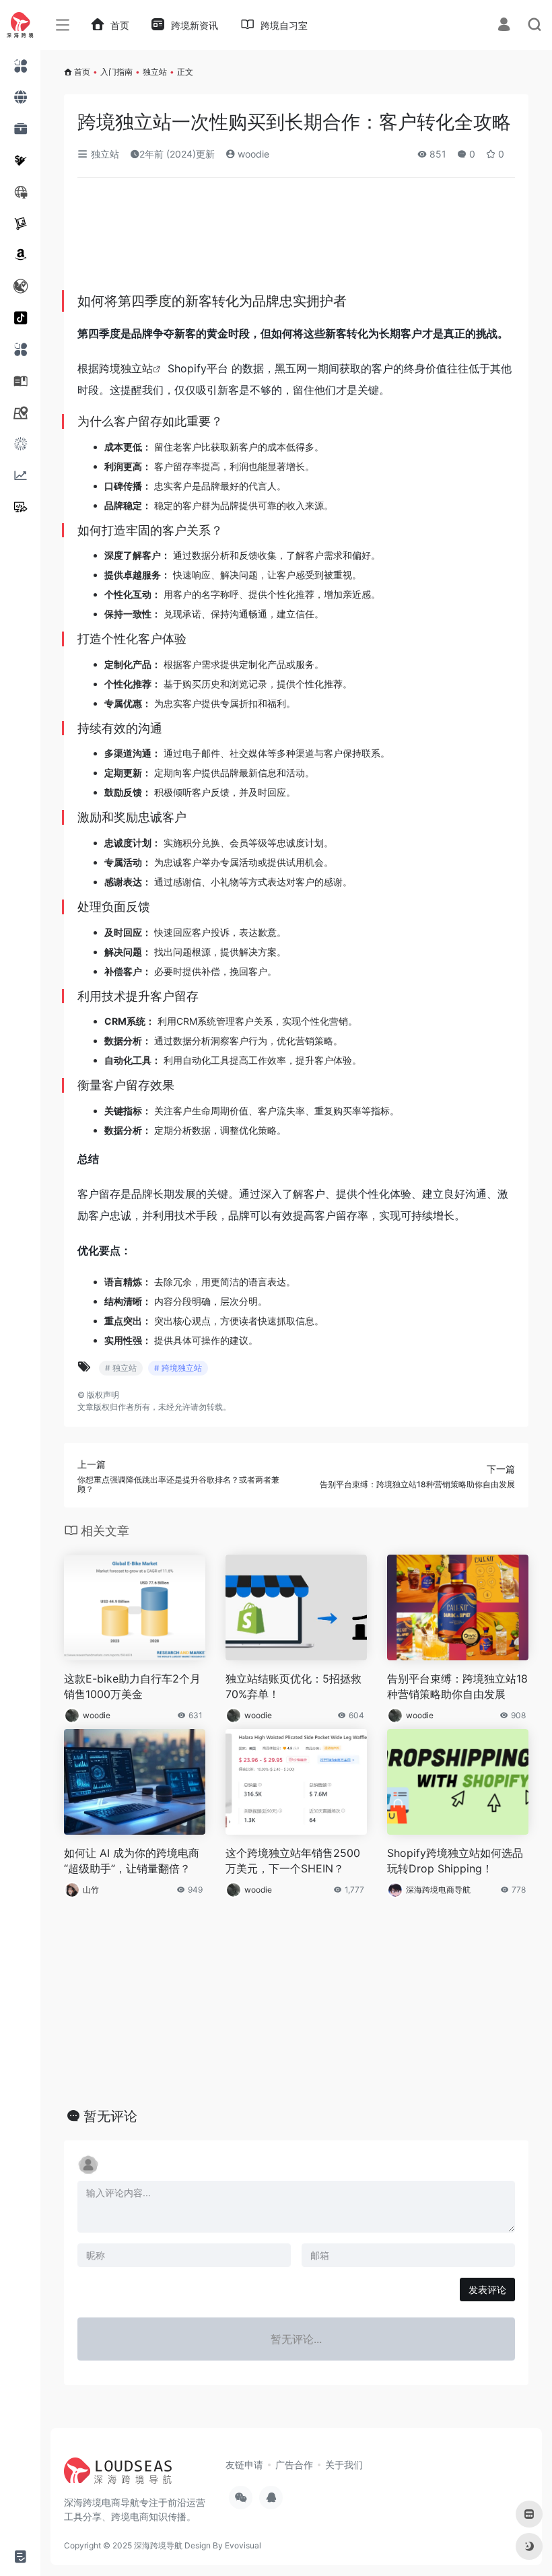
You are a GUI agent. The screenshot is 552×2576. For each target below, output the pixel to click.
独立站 (155, 72)
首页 (82, 72)
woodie (252, 154)
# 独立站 (121, 1368)
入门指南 (116, 72)
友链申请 (244, 2465)
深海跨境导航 (158, 2545)
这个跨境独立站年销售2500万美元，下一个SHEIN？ (293, 1861)
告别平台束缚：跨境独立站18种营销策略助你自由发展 (457, 1686)
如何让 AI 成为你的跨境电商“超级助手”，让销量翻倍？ (132, 1861)
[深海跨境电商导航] (118, 2475)
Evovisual (243, 2545)
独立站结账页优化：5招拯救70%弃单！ (294, 1686)
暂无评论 (110, 2116)
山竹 (91, 1890)
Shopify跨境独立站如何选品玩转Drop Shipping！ (455, 1861)
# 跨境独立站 (178, 1368)
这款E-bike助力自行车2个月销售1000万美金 (132, 1686)
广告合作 (294, 2465)
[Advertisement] (256, 239)
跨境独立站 (126, 368)
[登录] (504, 26)
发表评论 (487, 2290)
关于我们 (344, 2465)
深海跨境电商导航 (438, 1890)
